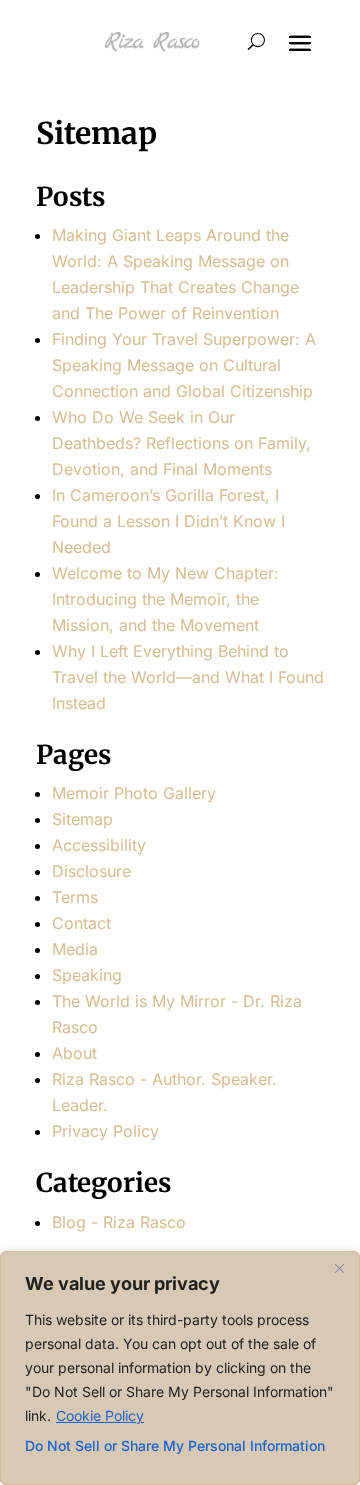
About (74, 1053)
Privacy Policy (105, 1131)
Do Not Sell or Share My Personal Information (175, 1445)
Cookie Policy (100, 1415)
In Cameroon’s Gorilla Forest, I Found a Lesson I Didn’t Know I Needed (168, 521)
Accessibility (99, 845)
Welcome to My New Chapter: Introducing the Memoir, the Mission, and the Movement (165, 599)
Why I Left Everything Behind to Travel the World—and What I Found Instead (188, 677)
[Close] (339, 1268)
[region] (180, 1368)
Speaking (87, 975)
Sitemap (82, 819)
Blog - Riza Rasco (119, 1222)
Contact (81, 923)
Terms (75, 897)
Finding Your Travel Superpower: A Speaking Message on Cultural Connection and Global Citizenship (184, 365)
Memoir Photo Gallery (134, 793)
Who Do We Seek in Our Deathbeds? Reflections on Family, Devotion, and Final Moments (181, 443)
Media (75, 949)
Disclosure (91, 871)
